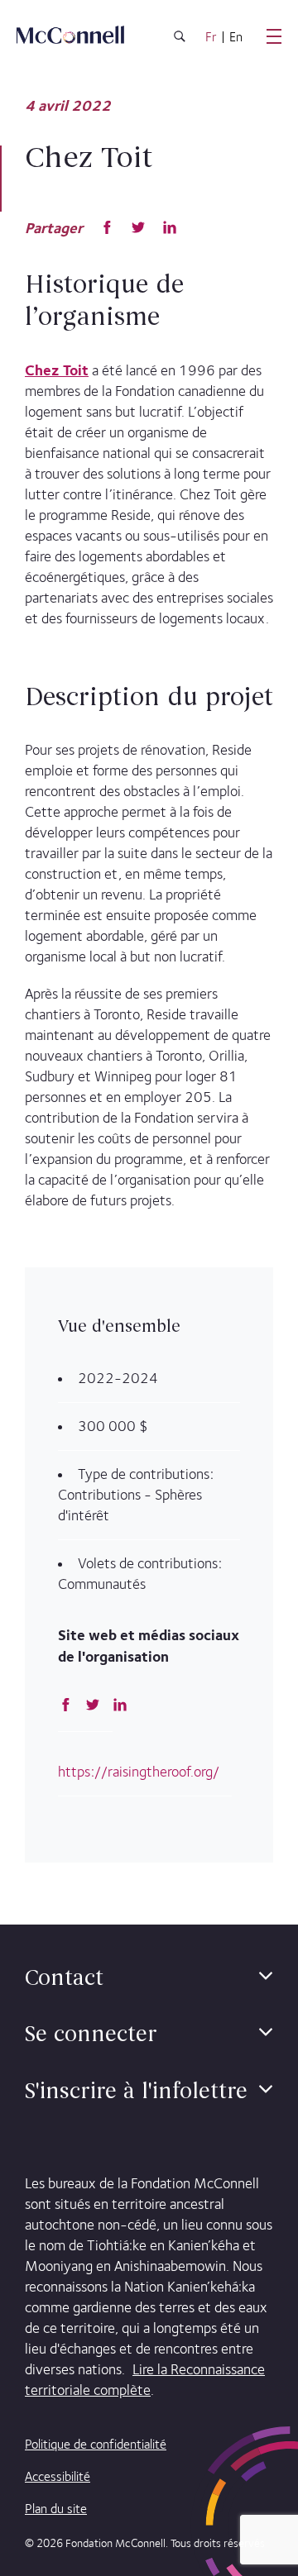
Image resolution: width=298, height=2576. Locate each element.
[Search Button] (180, 39)
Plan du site (56, 2509)
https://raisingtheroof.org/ (139, 1772)
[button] (266, 1976)
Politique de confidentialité (96, 2444)
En (236, 37)
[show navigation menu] (274, 36)
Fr (211, 37)
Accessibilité (58, 2476)
